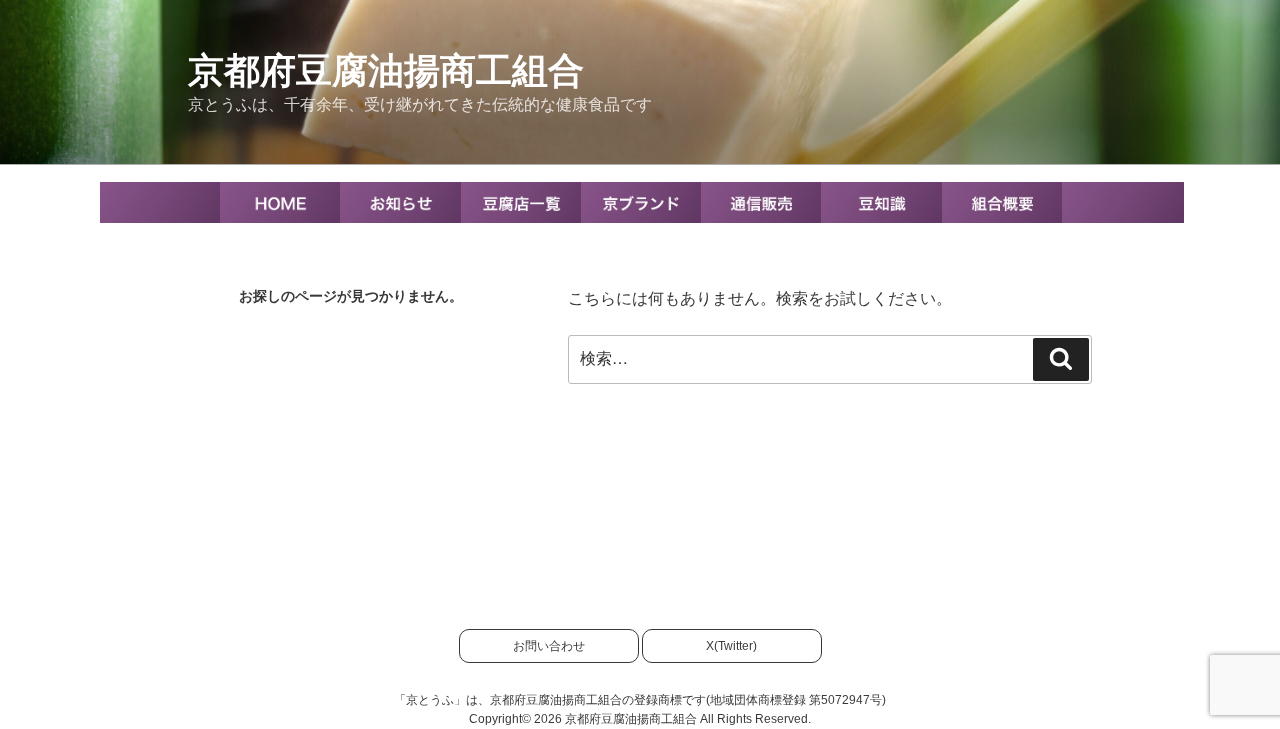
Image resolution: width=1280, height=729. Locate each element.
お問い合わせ (549, 646)
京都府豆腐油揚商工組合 (386, 70)
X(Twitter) (731, 646)
